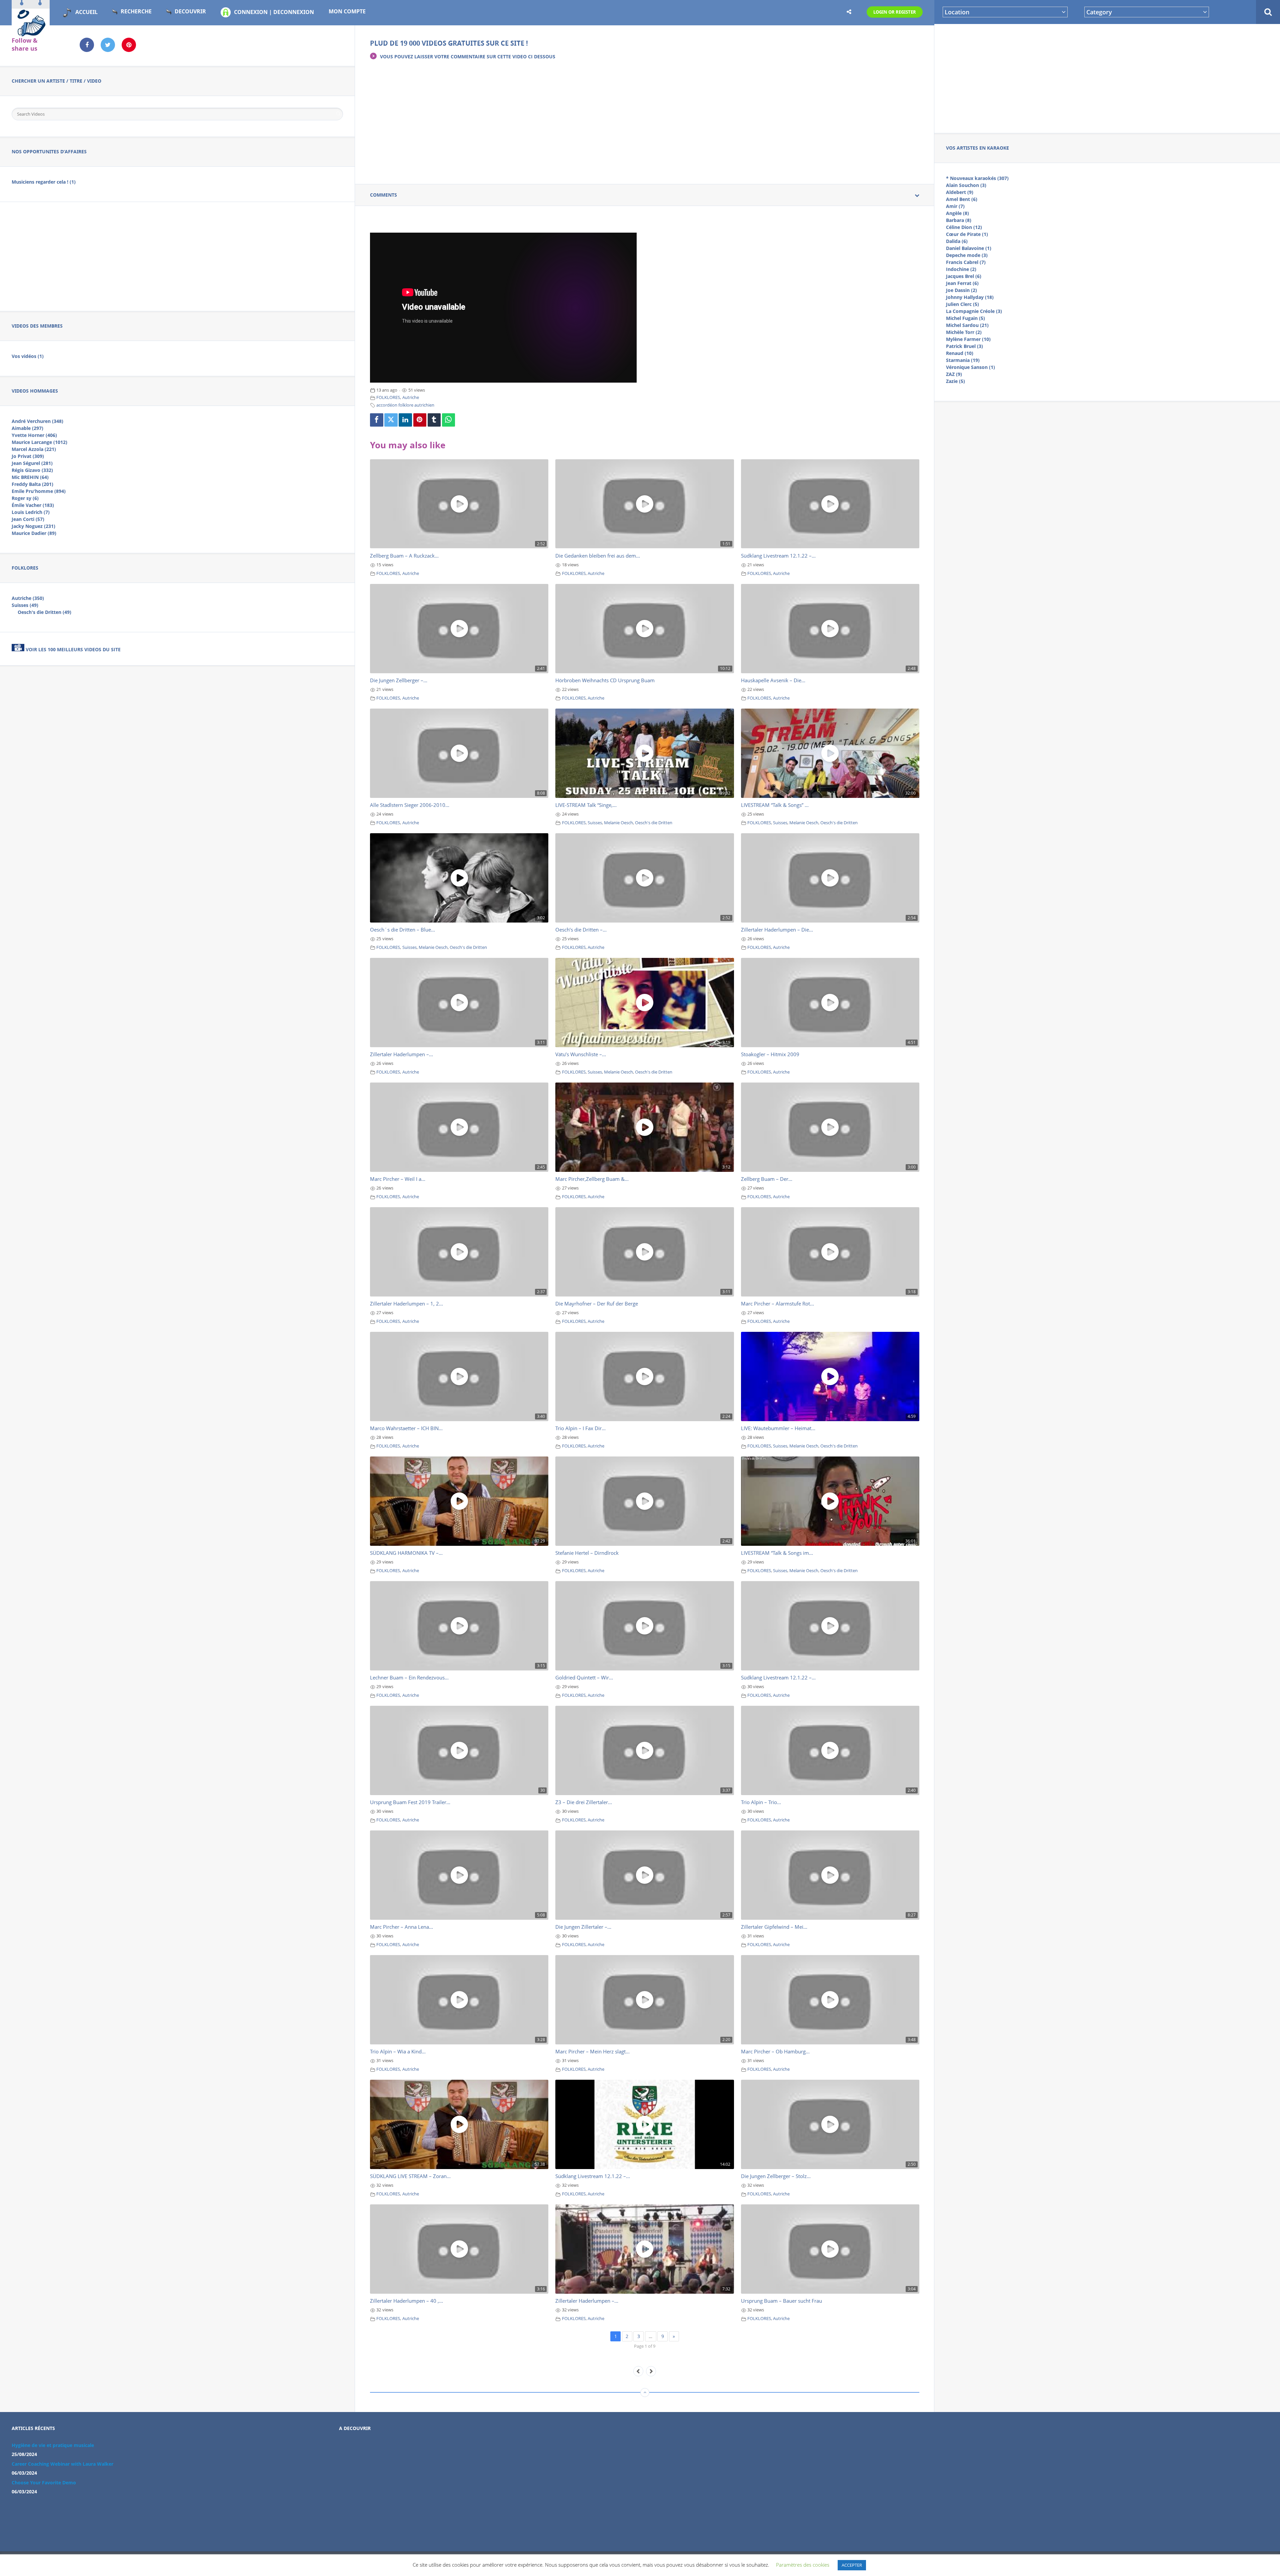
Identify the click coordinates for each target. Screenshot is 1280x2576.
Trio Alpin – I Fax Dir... (580, 1428)
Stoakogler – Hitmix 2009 (770, 1054)
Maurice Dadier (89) (34, 533)
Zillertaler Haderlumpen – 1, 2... (406, 1303)
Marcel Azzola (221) (34, 449)
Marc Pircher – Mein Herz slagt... (592, 2051)
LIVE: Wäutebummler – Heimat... (778, 1428)
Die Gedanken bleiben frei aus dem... (598, 556)
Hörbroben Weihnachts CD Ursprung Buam (605, 680)
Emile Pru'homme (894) (39, 491)
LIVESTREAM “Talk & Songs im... (777, 1553)
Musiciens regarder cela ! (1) (44, 182)
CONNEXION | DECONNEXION (274, 12)
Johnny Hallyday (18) (970, 297)
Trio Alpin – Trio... (761, 1802)
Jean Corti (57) (28, 519)
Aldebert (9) (960, 192)
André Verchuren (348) (37, 421)
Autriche (411, 397)
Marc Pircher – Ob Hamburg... (775, 2051)
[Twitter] (391, 420)
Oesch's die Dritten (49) (44, 612)
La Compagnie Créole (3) (974, 311)
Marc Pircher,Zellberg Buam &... (592, 1179)
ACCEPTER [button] (852, 2565)
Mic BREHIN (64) (30, 477)
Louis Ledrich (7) (31, 512)
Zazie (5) (955, 381)
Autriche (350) (28, 598)
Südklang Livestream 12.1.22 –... (778, 556)
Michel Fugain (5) (965, 318)
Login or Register (895, 12)
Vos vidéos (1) (28, 356)
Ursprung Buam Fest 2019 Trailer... (410, 1802)
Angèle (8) (957, 213)
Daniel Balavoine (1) (969, 248)
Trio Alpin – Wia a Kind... (398, 2051)
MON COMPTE (347, 11)
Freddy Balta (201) (32, 484)
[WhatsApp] (449, 420)
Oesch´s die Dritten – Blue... (402, 930)
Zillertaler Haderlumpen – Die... (777, 930)
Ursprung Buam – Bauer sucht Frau (781, 2301)
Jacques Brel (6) (964, 276)
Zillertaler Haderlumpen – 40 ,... (406, 2301)
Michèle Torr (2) (964, 332)
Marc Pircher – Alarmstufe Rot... (777, 1303)
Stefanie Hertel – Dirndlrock (587, 1553)
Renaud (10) (960, 353)
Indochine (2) (961, 269)
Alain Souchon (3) (966, 185)
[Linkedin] (405, 420)
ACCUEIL (86, 12)
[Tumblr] (434, 420)
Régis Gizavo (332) (32, 470)
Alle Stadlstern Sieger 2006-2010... (410, 805)
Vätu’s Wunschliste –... (581, 1054)
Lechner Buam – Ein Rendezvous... (409, 1677)
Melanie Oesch (618, 823)
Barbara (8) (959, 220)
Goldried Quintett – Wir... (584, 1677)
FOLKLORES (388, 397)
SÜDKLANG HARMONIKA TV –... (406, 1553)
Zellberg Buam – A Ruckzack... (404, 556)
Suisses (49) (25, 605)
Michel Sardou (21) (967, 325)
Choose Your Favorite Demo (44, 2483)
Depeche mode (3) (967, 255)
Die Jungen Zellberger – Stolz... (776, 2176)
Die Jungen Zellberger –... (399, 680)
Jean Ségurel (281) (32, 463)
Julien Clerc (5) (962, 304)
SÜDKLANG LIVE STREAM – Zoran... (410, 2176)
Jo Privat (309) (28, 456)
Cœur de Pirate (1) (967, 234)
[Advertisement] (1107, 77)
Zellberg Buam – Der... (767, 1179)
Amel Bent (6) (962, 199)
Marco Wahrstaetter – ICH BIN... (406, 1428)
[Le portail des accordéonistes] (31, 34)
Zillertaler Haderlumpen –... (401, 1054)
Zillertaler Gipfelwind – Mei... (774, 1927)
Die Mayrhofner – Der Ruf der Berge (597, 1303)
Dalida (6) (957, 241)
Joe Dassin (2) (961, 290)
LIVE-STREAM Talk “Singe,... (586, 805)
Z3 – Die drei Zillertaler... (584, 1802)
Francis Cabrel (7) (966, 262)
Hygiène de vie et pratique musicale (53, 2445)
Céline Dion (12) (964, 227)
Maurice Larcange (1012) (39, 442)
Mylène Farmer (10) (968, 339)
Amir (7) (955, 206)
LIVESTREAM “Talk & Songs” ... (775, 805)
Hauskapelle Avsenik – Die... (773, 680)
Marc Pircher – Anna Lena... (401, 1927)
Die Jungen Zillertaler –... (583, 1927)
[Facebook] (377, 420)
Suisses (595, 823)
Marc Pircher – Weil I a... (398, 1179)
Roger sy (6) (25, 498)
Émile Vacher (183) (33, 505)
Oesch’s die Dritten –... (581, 930)
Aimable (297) (27, 428)
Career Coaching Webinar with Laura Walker (62, 2464)
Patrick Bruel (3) (964, 346)
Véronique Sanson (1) (970, 367)
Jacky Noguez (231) (33, 526)
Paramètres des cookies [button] (803, 2565)
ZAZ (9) (954, 374)
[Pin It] (420, 420)
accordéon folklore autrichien (405, 405)
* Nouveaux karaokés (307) (977, 178)
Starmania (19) (963, 360)
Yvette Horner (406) (34, 435)
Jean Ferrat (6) (962, 283)
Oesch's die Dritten (654, 823)
